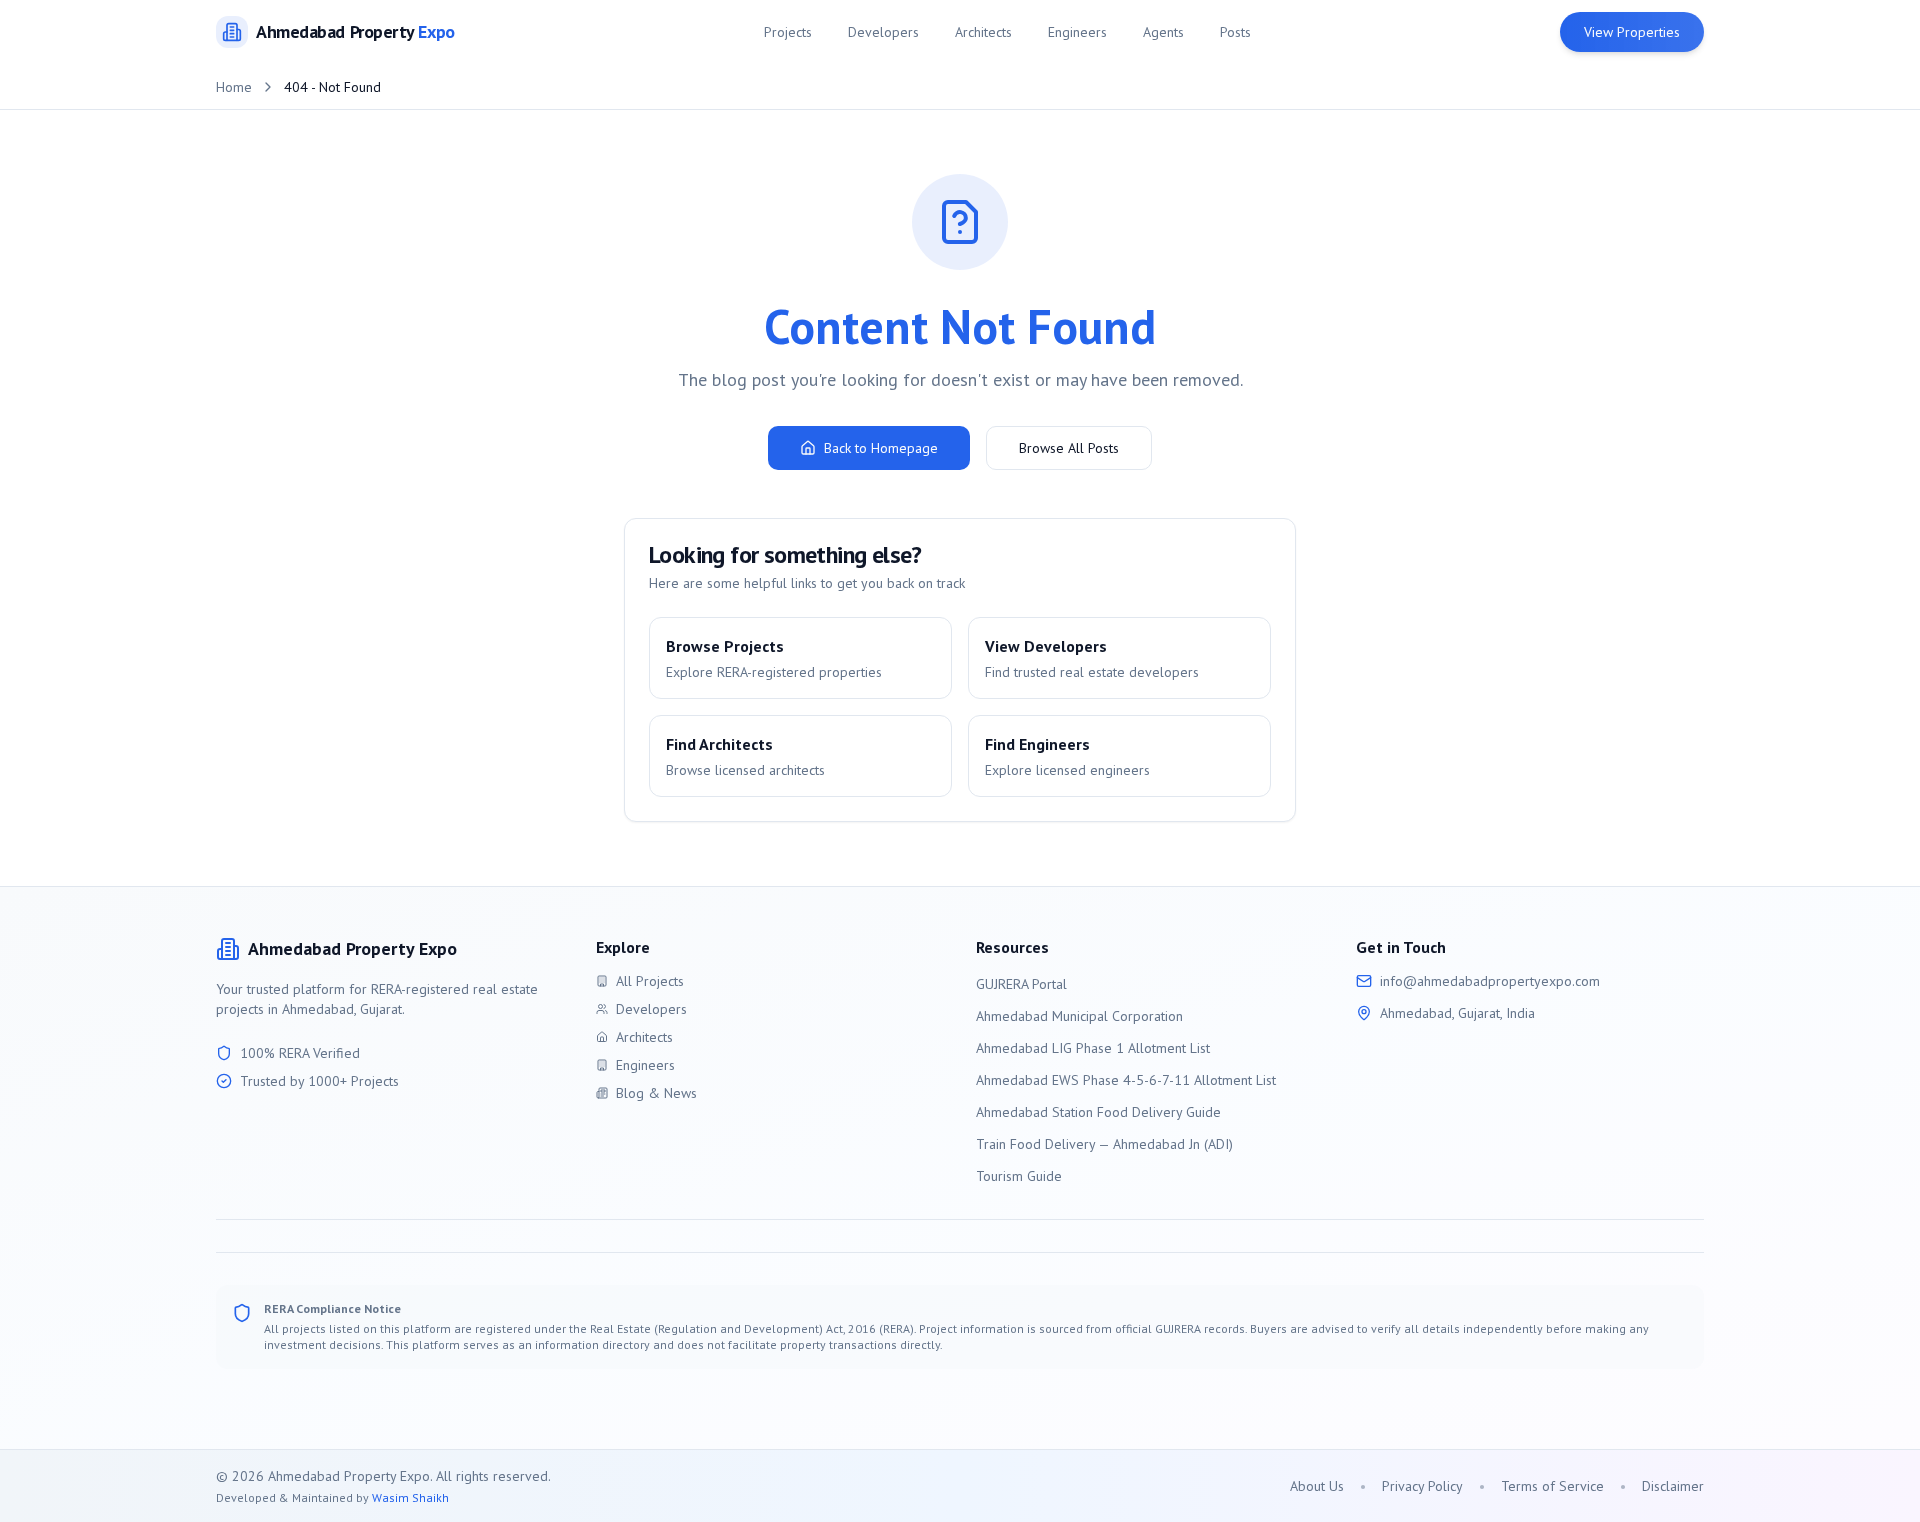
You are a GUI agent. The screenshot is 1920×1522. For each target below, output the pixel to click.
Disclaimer (1673, 1486)
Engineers (1077, 32)
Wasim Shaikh (410, 1497)
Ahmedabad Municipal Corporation (1079, 1016)
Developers (883, 32)
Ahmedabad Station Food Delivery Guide (1098, 1112)
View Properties (1632, 32)
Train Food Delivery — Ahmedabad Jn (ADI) (1104, 1144)
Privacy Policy (1422, 1486)
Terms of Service (1552, 1486)
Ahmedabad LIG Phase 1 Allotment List (1093, 1048)
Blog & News (656, 1093)
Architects (983, 32)
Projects (788, 32)
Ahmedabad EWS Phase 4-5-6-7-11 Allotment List (1126, 1080)
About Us (1317, 1486)
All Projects (650, 981)
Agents (1163, 32)
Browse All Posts (1069, 448)
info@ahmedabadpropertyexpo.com (1490, 981)
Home (234, 87)
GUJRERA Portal (1021, 984)
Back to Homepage (881, 448)
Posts (1235, 32)
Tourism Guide (1019, 1176)
